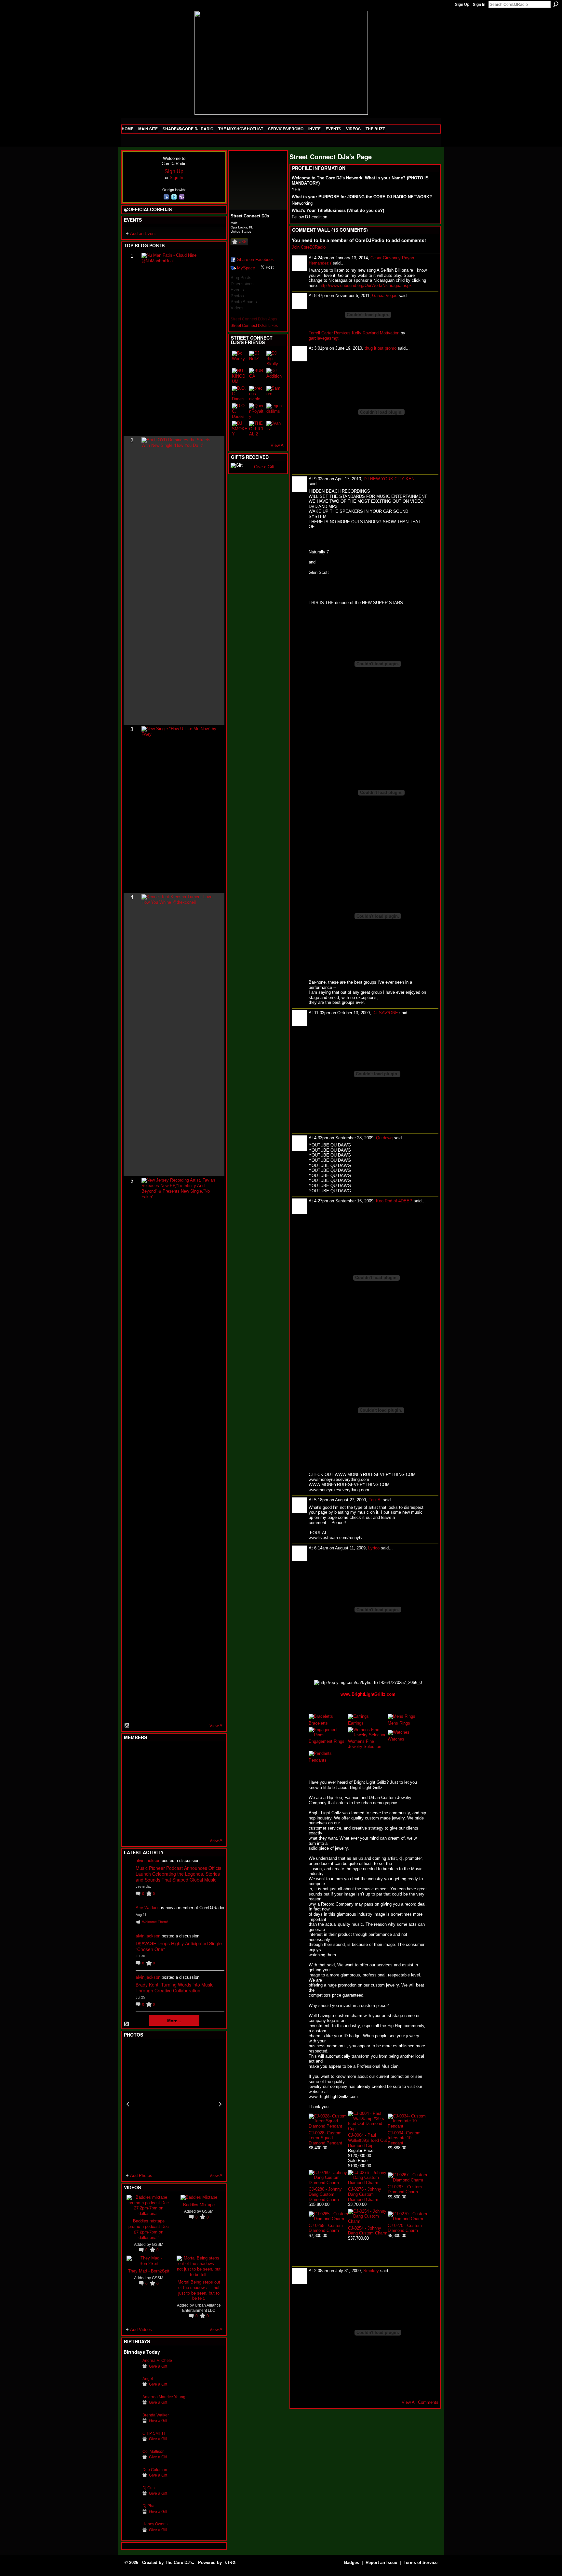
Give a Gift (158, 2366)
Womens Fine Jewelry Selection (365, 1744)
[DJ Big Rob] (131, 1824)
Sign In (479, 5)
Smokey (371, 2271)
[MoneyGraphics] (195, 1806)
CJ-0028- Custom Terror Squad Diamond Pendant (325, 2138)
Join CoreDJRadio (309, 247)
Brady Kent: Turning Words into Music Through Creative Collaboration (174, 1987)
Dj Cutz (149, 2488)
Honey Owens (155, 2524)
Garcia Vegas (385, 296)
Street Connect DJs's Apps (254, 319)
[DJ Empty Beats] (195, 1771)
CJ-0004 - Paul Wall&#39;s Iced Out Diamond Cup (368, 2140)
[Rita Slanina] (131, 1806)
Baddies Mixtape (199, 2204)
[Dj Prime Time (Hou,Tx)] (147, 1824)
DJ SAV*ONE (385, 1013)
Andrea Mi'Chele (157, 2360)
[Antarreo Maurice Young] (131, 2407)
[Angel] (131, 2389)
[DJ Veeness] (211, 1754)
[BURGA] (257, 376)
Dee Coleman (155, 2470)
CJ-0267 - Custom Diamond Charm (405, 2189)
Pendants (318, 1760)
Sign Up (462, 5)
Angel (148, 2379)
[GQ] (147, 1789)
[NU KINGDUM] (240, 376)
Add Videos (141, 2330)
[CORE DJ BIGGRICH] (179, 1771)
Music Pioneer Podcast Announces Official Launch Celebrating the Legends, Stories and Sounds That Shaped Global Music (179, 1874)
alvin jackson (148, 1861)
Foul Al (375, 1500)
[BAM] (179, 1824)
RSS (127, 1726)
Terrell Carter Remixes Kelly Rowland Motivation (354, 333)
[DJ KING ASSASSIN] (211, 1771)
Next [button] (220, 2104)
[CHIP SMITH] (131, 2443)
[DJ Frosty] (147, 1754)
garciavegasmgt (324, 338)
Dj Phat (149, 2506)
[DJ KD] (163, 1771)
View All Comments (420, 2402)
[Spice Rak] (131, 1789)
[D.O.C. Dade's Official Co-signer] (240, 394)
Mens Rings (399, 1723)
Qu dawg (384, 1138)
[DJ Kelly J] (131, 1754)
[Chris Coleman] (179, 1754)
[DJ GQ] (195, 1824)
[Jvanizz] (274, 429)
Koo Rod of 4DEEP (394, 1201)
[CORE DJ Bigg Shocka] (131, 1771)
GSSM (158, 2244)
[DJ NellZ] (257, 358)
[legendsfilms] (274, 411)
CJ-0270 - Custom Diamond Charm (405, 2228)
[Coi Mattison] (131, 2461)
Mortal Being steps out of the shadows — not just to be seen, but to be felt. (199, 2290)
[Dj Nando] (195, 1789)
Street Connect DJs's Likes (254, 326)
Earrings (356, 1723)
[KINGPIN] (147, 1806)
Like (242, 241)
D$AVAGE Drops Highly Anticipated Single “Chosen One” (179, 1946)
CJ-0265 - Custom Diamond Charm (326, 2228)
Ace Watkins (148, 1908)
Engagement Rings (327, 1741)
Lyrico (374, 1548)
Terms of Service (421, 2563)
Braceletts (318, 1723)
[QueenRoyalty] (257, 411)
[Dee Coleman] (131, 2480)
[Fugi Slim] (163, 1754)
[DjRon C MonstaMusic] (179, 1806)
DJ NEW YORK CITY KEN (389, 479)
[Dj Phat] (131, 2516)
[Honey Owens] (131, 2534)
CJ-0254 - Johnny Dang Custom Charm (368, 2231)
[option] (174, 2104)
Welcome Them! (155, 1922)
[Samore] (274, 394)
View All (217, 1726)
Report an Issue (381, 2563)
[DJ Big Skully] (274, 358)
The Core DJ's (179, 2563)
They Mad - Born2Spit (149, 2271)
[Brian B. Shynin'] (163, 1789)
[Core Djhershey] (211, 1824)
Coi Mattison (154, 2451)
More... (174, 2020)
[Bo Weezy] (240, 358)
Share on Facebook (255, 259)
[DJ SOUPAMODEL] (163, 1824)
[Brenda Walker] (131, 2425)
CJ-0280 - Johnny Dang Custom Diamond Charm (325, 2194)
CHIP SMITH (154, 2433)
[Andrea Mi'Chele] (131, 2370)
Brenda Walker (156, 2415)
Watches (396, 1739)
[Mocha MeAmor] (211, 1789)
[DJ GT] (179, 1789)
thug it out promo (381, 348)
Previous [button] (128, 2104)
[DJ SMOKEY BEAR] (240, 429)
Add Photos (141, 2175)
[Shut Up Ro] (211, 1806)
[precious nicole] (257, 394)
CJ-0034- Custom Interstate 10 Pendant (404, 2138)
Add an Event (143, 233)
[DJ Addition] (274, 376)
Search (556, 4)
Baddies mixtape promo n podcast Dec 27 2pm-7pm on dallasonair (149, 2229)
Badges (352, 2563)
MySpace (246, 268)
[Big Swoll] (195, 1754)
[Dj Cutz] (131, 2498)
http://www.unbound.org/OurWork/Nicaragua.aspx (366, 285)
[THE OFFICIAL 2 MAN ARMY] (257, 429)
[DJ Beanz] (147, 1771)
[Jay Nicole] (163, 1806)
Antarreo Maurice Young (164, 2397)
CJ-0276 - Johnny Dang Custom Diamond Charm (365, 2194)
